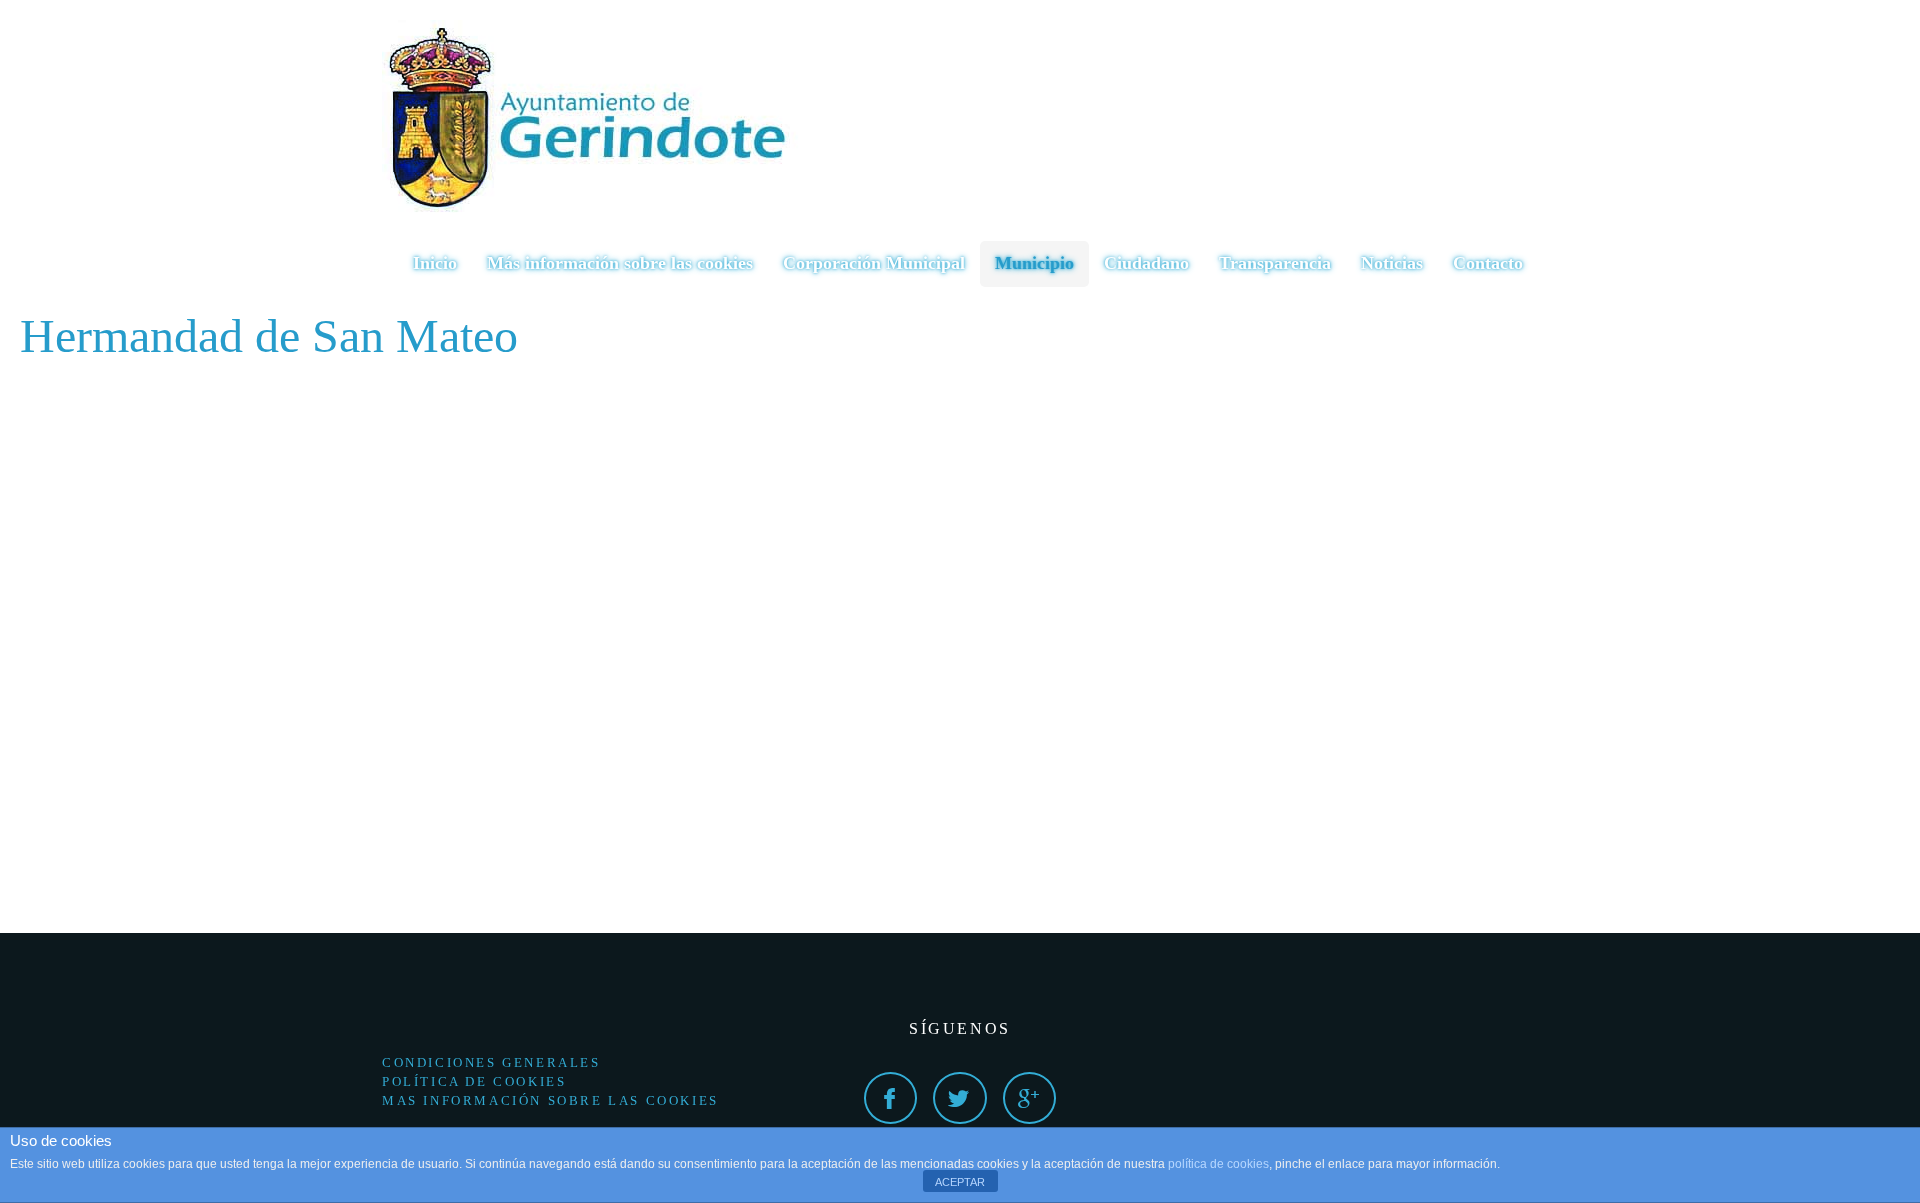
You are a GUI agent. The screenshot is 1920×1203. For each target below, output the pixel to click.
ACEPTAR (960, 1182)
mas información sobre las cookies (550, 1100)
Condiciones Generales (491, 1062)
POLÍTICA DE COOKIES (474, 1081)
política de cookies (1218, 1164)
